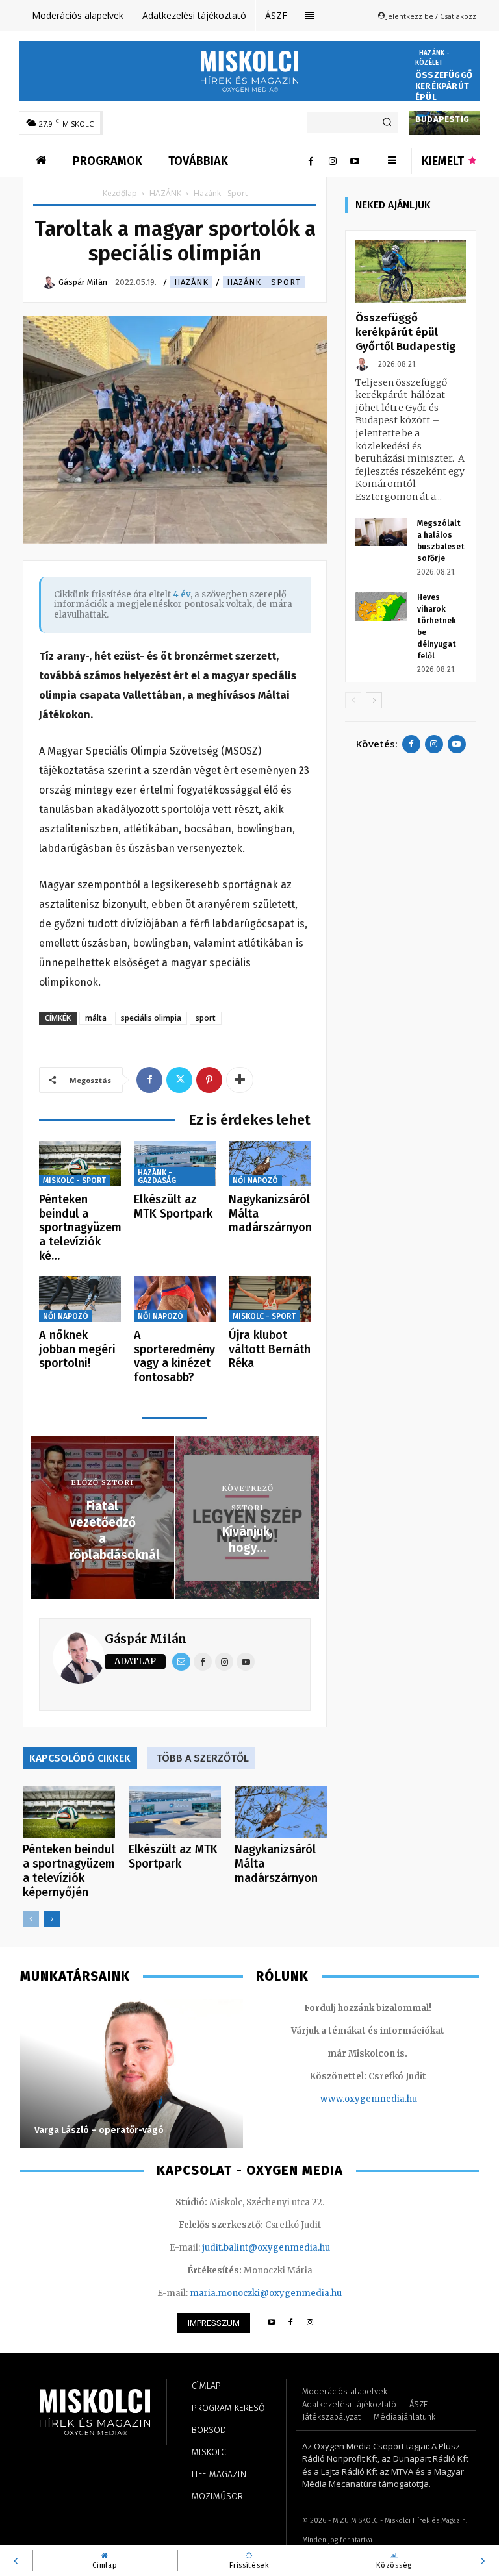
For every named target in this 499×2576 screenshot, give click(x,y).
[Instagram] (333, 161)
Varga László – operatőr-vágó (99, 2130)
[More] (240, 1080)
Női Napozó (255, 1181)
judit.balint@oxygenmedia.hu (266, 2248)
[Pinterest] (209, 1080)
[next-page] (52, 1919)
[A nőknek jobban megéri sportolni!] (80, 1299)
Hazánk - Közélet (433, 58)
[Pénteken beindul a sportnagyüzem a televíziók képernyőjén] (80, 1164)
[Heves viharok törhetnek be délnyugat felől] (381, 606)
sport (206, 1018)
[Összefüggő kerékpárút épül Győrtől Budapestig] (411, 271)
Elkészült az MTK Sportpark (173, 1207)
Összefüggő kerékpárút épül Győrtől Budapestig (405, 332)
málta (96, 1018)
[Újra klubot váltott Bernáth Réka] (270, 1299)
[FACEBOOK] (291, 2323)
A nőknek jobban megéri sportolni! (77, 1349)
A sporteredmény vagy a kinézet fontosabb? (174, 1356)
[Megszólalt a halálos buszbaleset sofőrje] (381, 532)
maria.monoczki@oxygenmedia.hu (266, 2293)
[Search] (387, 123)
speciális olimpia (151, 1018)
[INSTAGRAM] (310, 2323)
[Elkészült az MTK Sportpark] (175, 1164)
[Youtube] (355, 161)
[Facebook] (311, 161)
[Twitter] (179, 1080)
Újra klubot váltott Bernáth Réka (270, 1349)
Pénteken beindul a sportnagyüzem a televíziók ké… (80, 1227)
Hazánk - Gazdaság (157, 1177)
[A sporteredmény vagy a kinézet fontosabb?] (175, 1299)
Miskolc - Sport (74, 1181)
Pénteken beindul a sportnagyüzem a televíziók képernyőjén (69, 1871)
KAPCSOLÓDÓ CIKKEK (80, 1758)
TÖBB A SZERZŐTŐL (203, 1758)
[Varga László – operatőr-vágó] (132, 2073)
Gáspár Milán (146, 1639)
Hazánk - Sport (264, 282)
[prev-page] (31, 1919)
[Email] (181, 1662)
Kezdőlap (120, 193)
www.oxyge (346, 2099)
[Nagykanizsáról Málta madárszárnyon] (270, 1164)
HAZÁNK (165, 193)
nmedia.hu (394, 2099)
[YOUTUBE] (271, 2323)
